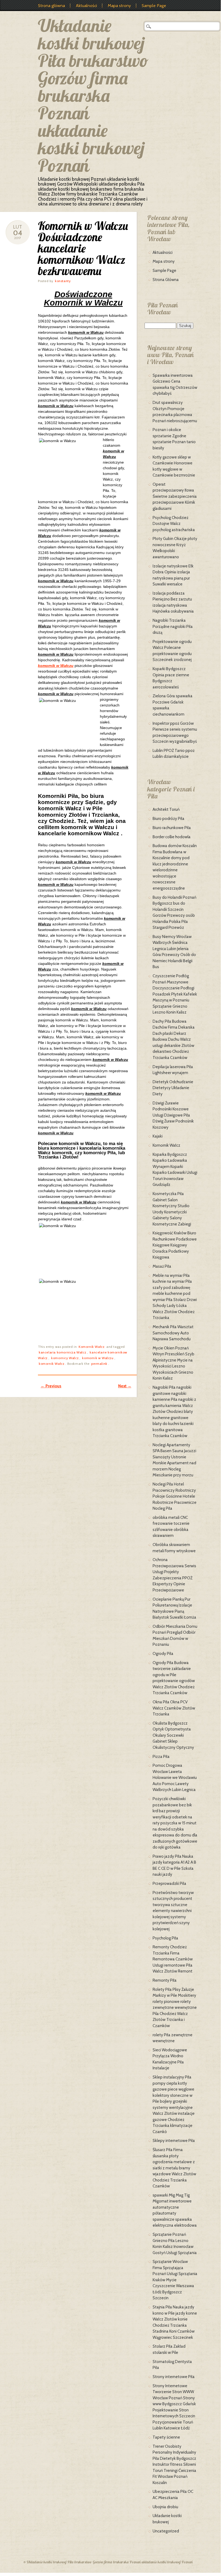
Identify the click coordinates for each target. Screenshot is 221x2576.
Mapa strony (119, 6)
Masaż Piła (162, 1266)
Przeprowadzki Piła (169, 1884)
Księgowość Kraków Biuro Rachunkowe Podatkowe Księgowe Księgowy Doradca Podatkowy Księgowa (175, 1245)
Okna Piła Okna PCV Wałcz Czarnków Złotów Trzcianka (174, 1708)
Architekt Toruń (166, 809)
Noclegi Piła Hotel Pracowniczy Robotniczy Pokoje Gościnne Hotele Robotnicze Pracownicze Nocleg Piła (175, 1496)
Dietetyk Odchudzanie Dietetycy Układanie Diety (173, 1088)
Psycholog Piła (165, 1938)
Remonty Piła (165, 1980)
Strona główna (51, 6)
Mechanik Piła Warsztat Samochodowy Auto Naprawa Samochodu (173, 1333)
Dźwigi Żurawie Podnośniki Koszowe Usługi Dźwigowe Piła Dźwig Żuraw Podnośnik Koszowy (173, 1115)
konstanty (63, 281)
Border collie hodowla (172, 837)
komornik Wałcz (52, 1364)
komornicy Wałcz (65, 1358)
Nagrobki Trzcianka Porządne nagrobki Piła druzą (173, 626)
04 (18, 233)
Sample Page (154, 6)
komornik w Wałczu (56, 666)
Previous (51, 1386)
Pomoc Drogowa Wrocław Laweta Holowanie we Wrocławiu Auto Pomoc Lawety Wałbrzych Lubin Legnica (175, 1778)
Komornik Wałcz (92, 1347)
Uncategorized (166, 2531)
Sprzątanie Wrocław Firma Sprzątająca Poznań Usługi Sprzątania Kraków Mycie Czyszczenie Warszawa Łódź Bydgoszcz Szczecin (175, 2280)
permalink (99, 1364)
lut (18, 227)
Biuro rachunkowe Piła (172, 828)
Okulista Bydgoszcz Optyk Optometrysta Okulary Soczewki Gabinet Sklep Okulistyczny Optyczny (173, 1735)
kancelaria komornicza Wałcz (62, 1352)
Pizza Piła (161, 1757)
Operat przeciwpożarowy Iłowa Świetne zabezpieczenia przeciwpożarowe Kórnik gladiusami (175, 496)
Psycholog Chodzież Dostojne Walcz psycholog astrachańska (174, 524)
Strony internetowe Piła (174, 2377)
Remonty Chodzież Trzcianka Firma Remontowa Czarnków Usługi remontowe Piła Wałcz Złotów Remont (173, 1959)
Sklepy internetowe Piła (174, 2141)
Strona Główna (166, 280)
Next (125, 1386)
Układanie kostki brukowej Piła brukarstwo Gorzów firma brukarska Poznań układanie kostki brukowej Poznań (93, 95)
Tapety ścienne (166, 2437)
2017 (18, 238)
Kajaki (158, 1136)
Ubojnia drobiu (165, 2507)
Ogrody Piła (163, 1654)
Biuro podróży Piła (169, 819)
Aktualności (86, 6)
